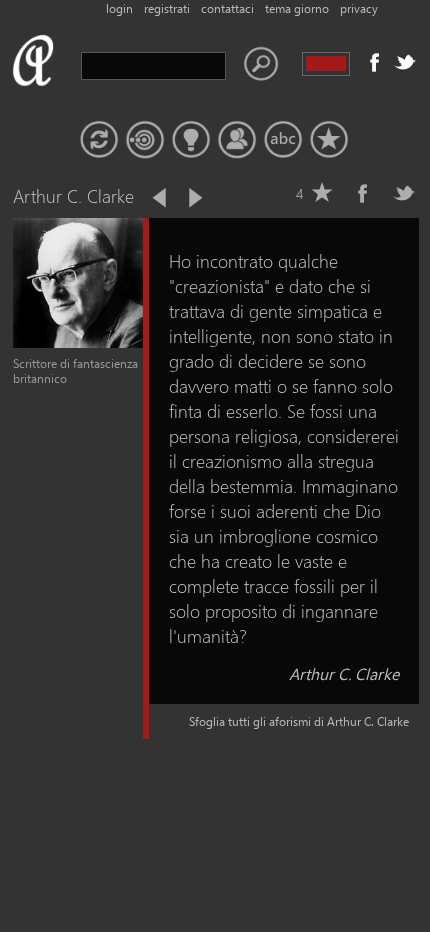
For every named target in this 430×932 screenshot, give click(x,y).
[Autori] (237, 140)
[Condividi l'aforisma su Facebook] (363, 193)
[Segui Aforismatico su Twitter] (405, 62)
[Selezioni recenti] (145, 140)
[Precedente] (161, 198)
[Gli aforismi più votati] (191, 140)
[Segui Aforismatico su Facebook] (375, 62)
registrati (167, 8)
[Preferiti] (329, 140)
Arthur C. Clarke (344, 673)
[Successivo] (194, 198)
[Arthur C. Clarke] (78, 343)
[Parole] (283, 140)
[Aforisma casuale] (99, 140)
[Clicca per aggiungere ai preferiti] (322, 193)
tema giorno (297, 8)
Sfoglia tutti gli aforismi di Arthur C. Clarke (299, 721)
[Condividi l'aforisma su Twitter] (404, 193)
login (119, 8)
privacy (359, 8)
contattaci (227, 8)
